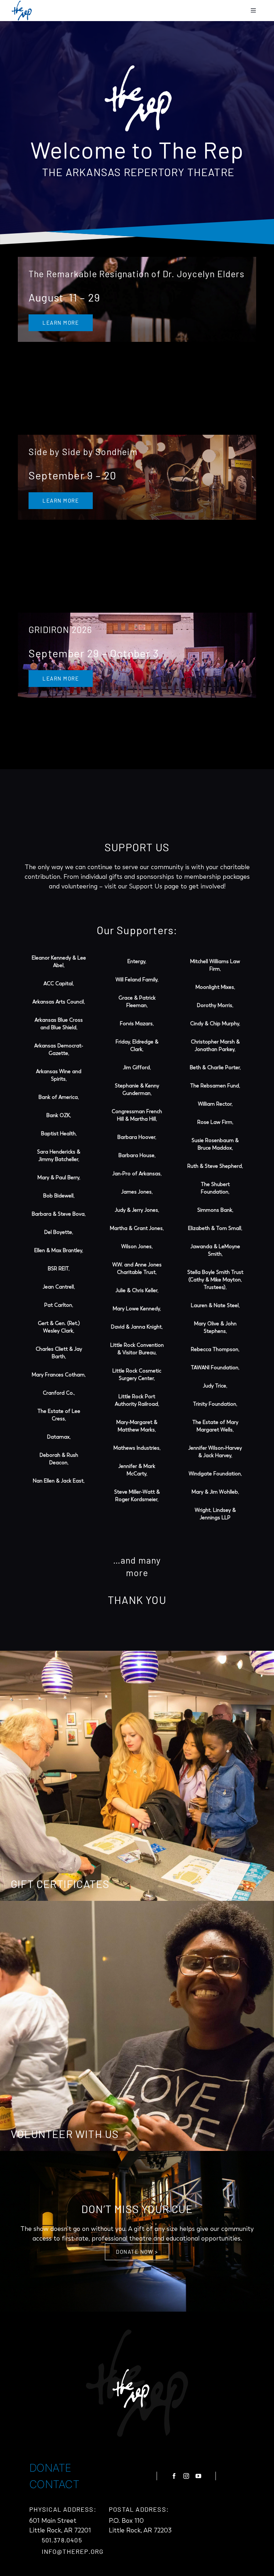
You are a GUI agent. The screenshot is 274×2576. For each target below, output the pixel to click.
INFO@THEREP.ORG (73, 2551)
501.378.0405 (62, 2540)
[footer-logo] (137, 2383)
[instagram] (186, 2476)
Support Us (146, 886)
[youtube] (198, 2476)
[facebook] (174, 2476)
